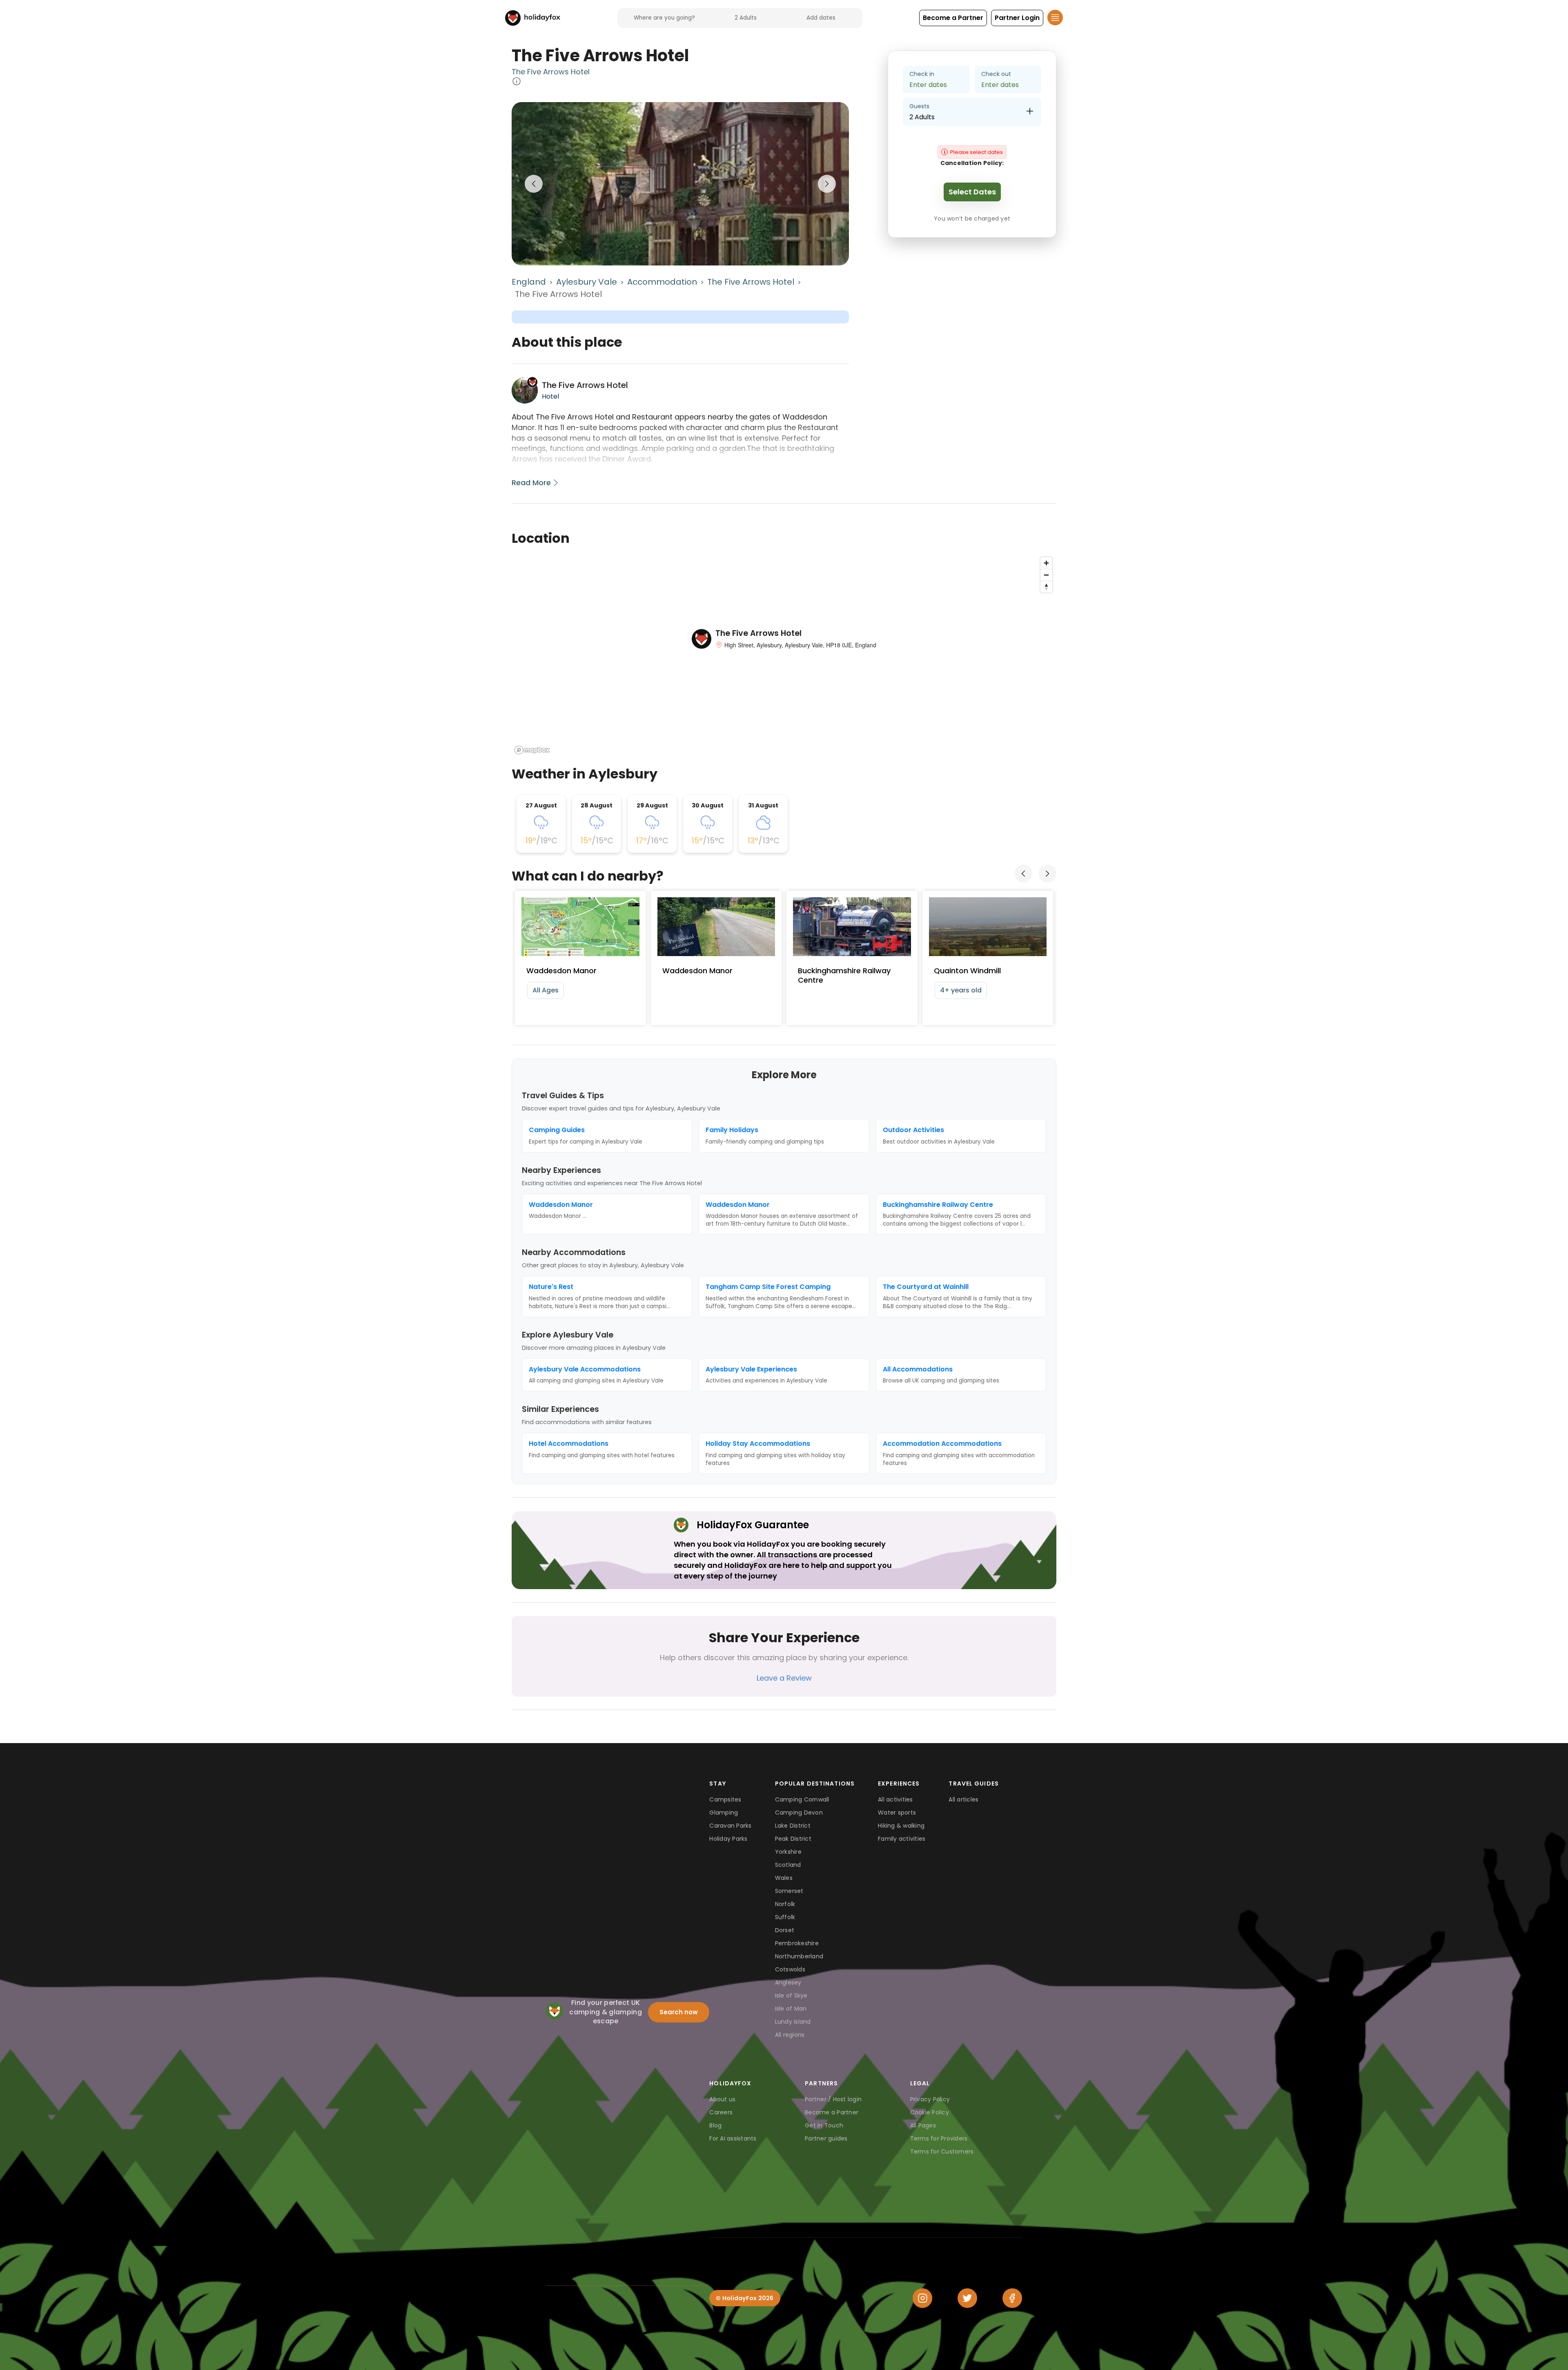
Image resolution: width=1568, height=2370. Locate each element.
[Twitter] (967, 2298)
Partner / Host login (833, 2099)
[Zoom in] (1046, 563)
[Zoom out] (1046, 575)
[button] (953, 18)
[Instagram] (922, 2298)
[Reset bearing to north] (1046, 587)
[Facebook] (1012, 2298)
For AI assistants (733, 2138)
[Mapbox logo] (532, 750)
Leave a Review (784, 1678)
